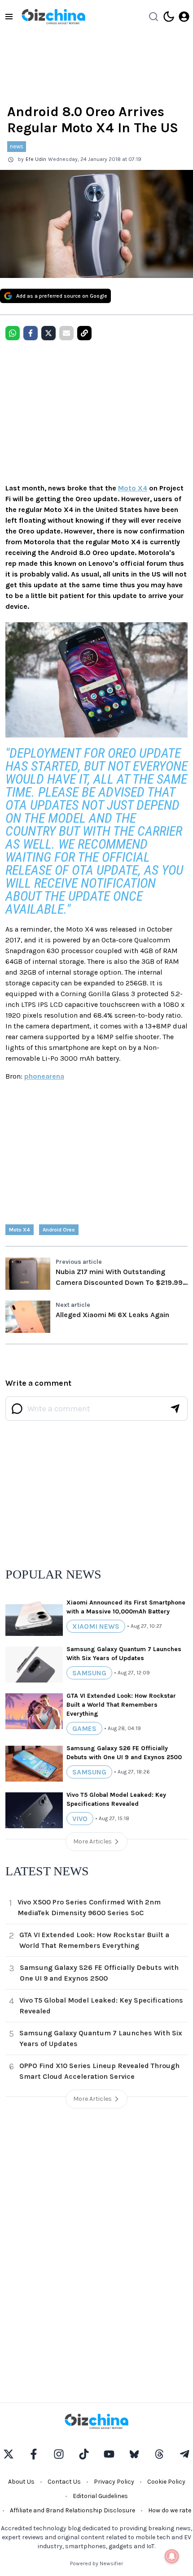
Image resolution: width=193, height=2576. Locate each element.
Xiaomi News (96, 1626)
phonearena (44, 1076)
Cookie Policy (166, 2482)
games (84, 1728)
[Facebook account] (34, 2454)
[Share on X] (48, 333)
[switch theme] (169, 17)
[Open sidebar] (9, 17)
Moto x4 (20, 1230)
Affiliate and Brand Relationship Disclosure (72, 2510)
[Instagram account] (59, 2454)
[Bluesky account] (134, 2454)
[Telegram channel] (184, 2454)
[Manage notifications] (172, 2556)
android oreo (59, 1230)
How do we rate (170, 2510)
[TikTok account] (84, 2454)
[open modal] (184, 17)
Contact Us (64, 2482)
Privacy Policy (114, 2482)
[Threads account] (159, 2454)
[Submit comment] (175, 1409)
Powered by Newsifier (96, 2563)
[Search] (154, 17)
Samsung (89, 1673)
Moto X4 (133, 488)
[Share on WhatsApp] (13, 333)
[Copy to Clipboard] (84, 333)
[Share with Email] (66, 333)
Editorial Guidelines (100, 2496)
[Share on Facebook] (31, 333)
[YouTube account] (109, 2454)
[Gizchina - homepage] (53, 17)
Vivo (80, 1819)
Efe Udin (36, 159)
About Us (21, 2482)
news (17, 146)
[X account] (9, 2454)
